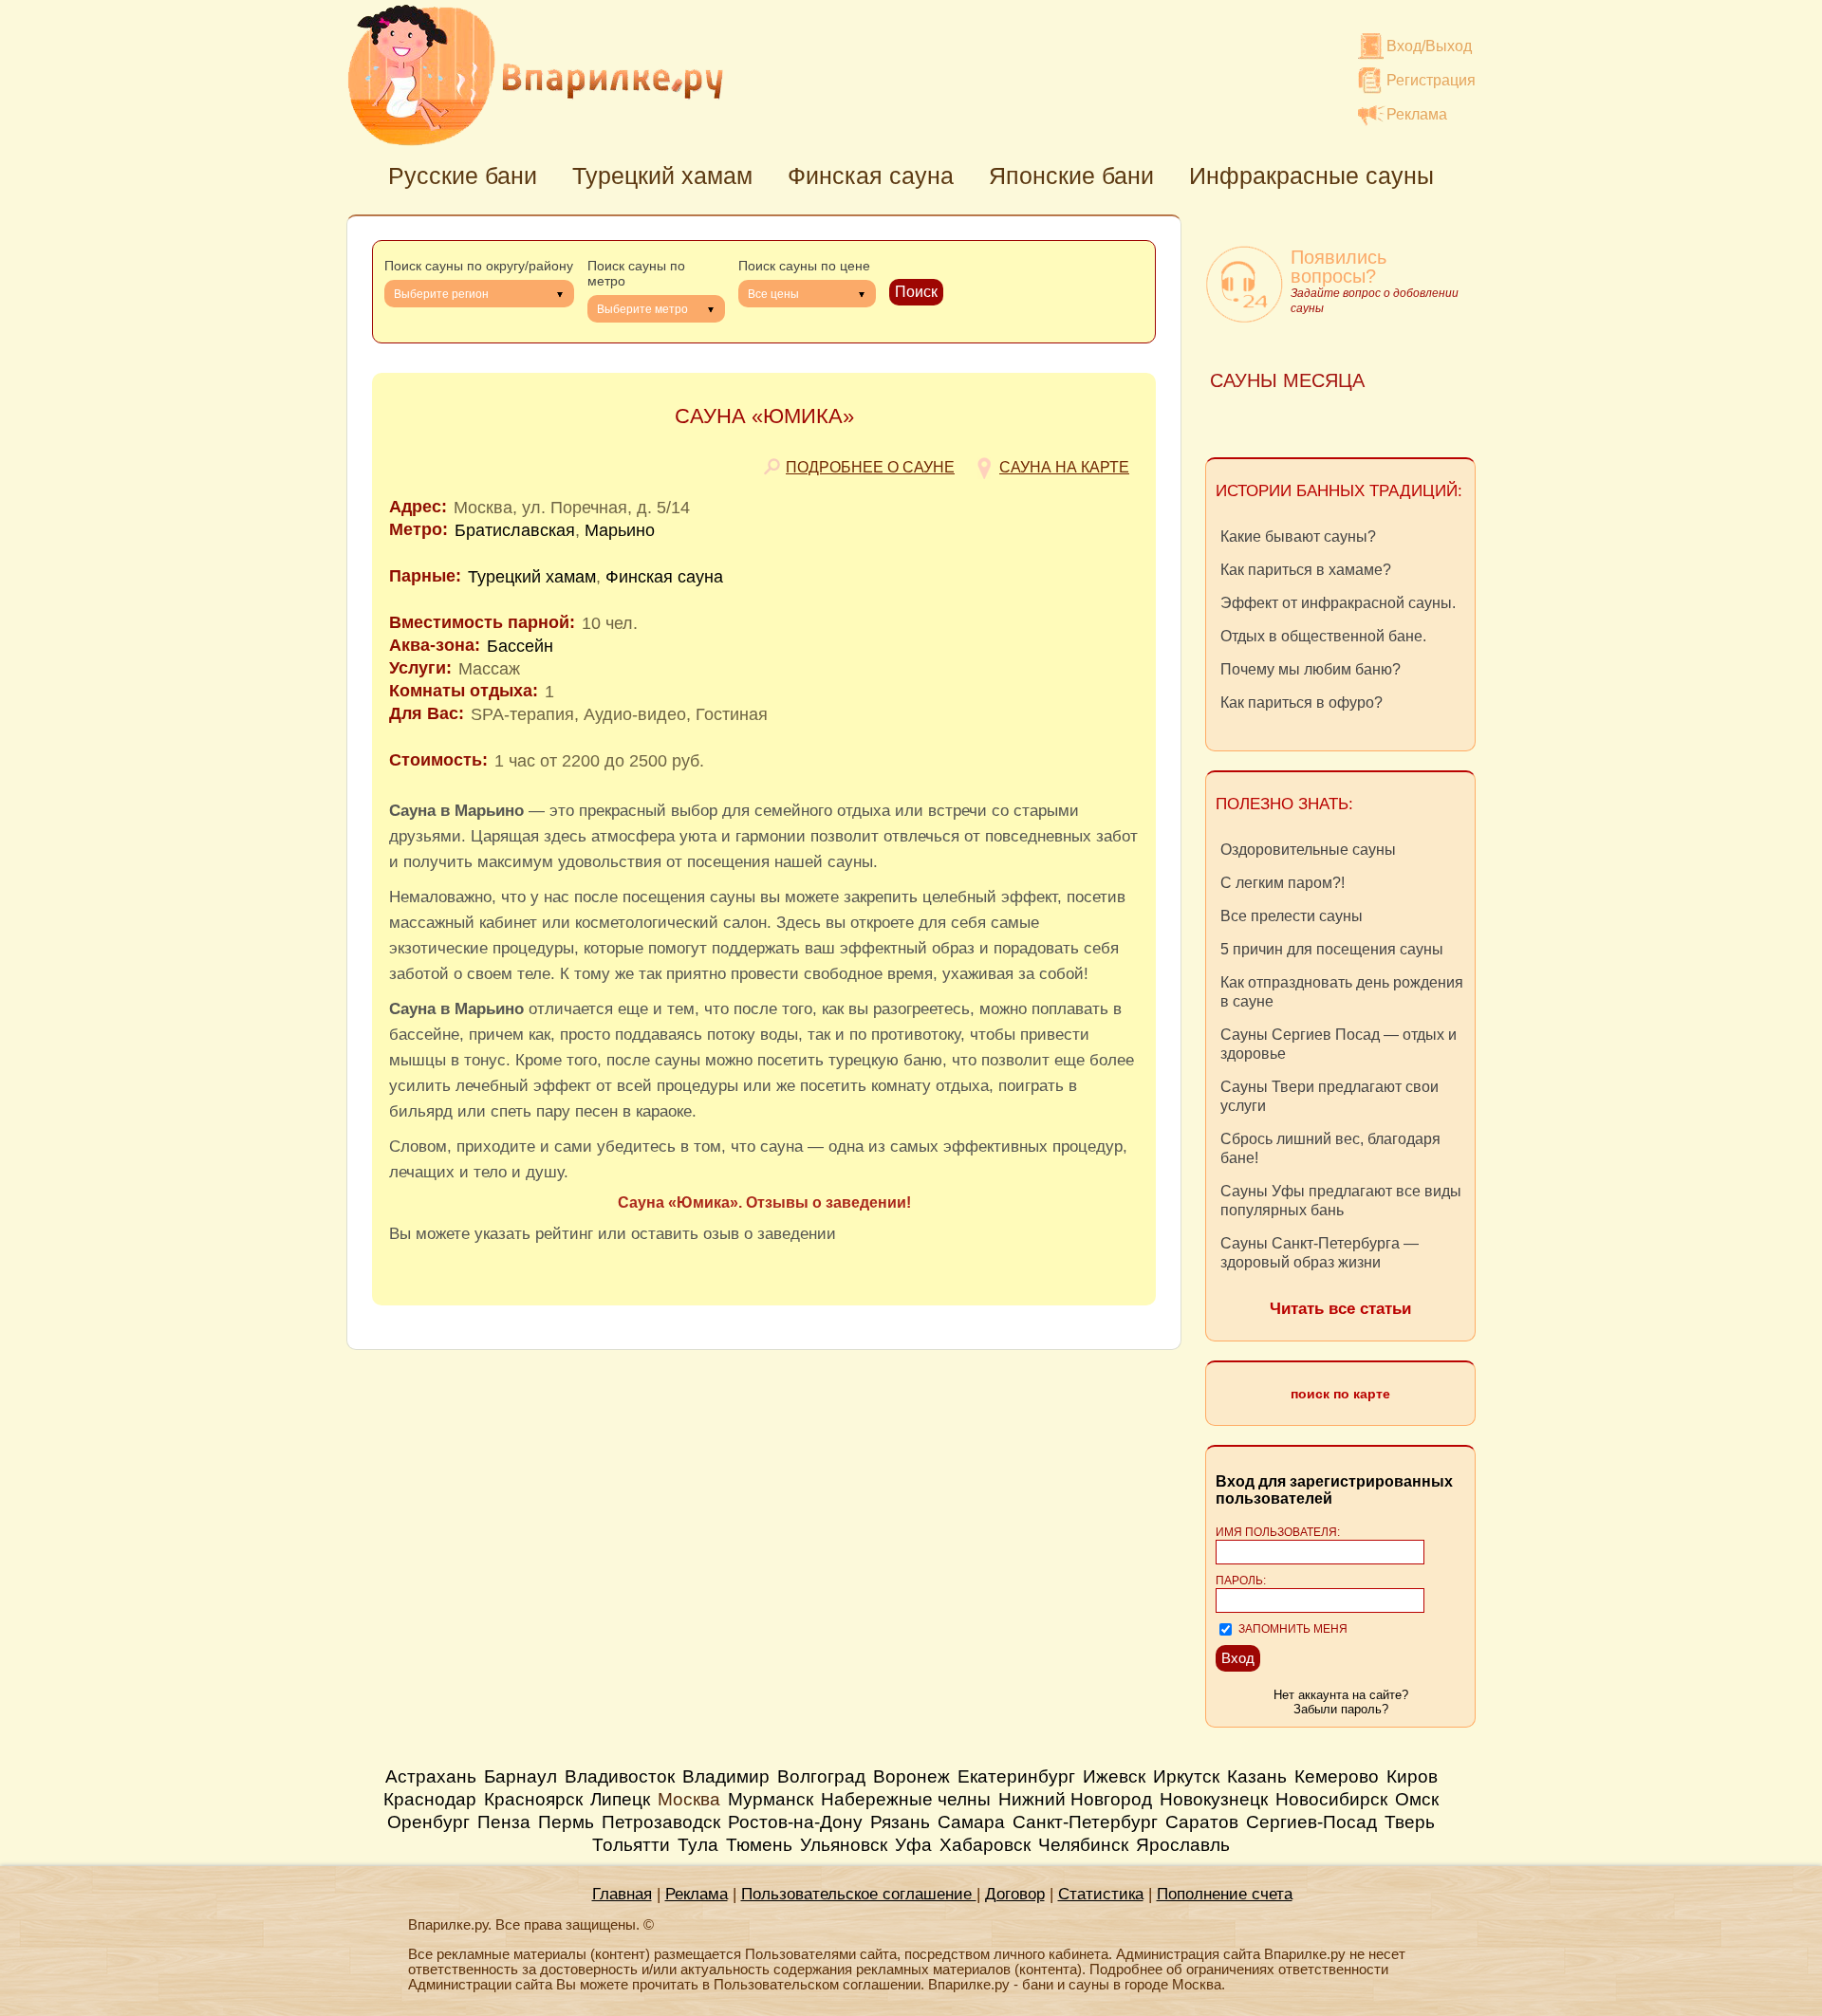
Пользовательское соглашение (859, 1894)
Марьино (620, 530)
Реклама (1417, 114)
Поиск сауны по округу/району (479, 266)
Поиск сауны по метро (636, 273)
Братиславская (515, 530)
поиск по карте (1340, 1394)
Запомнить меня (1293, 1629)
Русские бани (463, 176)
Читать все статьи (1340, 1309)
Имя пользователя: (1278, 1532)
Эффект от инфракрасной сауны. (1338, 603)
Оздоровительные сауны (1308, 850)
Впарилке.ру (535, 75)
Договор (1015, 1894)
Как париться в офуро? (1301, 703)
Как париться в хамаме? (1306, 570)
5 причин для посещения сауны (1332, 949)
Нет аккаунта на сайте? (1341, 1695)
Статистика (1101, 1894)
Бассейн (520, 646)
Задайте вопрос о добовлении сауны (1375, 301)
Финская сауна (871, 176)
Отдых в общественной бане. (1323, 636)
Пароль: (1241, 1581)
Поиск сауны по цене (804, 266)
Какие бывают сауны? (1298, 536)
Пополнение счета (1225, 1894)
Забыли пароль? (1341, 1709)
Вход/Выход (1429, 46)
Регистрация (1431, 80)
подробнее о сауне (870, 467)
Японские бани (1071, 176)
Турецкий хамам (662, 176)
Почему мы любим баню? (1311, 669)
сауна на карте (1064, 467)
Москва (689, 1799)
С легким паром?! (1283, 883)
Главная (622, 1894)
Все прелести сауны (1292, 916)
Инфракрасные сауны (1311, 176)
